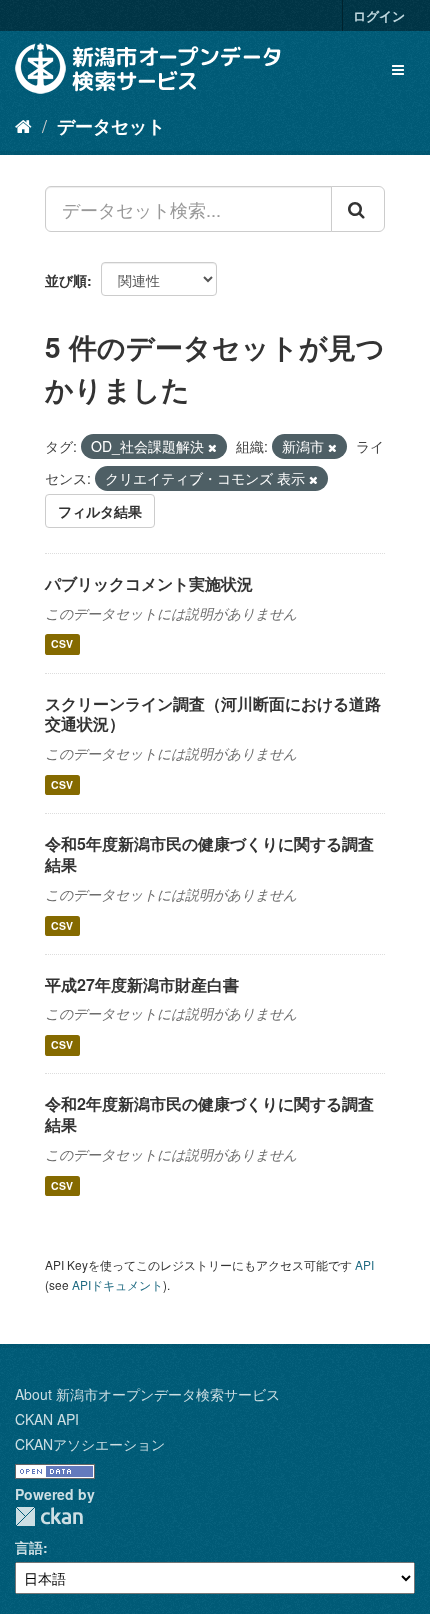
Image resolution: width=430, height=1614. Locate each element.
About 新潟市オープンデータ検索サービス (147, 1394)
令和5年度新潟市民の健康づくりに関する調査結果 (209, 854)
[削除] (212, 447)
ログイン (379, 15)
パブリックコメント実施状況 (149, 583)
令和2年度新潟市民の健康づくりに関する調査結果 (209, 1114)
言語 (29, 1547)
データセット (111, 126)
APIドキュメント (117, 1284)
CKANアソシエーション (90, 1444)
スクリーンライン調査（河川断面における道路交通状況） (213, 714)
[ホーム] (23, 125)
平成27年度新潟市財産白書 (142, 984)
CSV (62, 644)
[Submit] (358, 209)
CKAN (49, 1516)
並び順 (66, 280)
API (364, 1264)
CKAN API (47, 1419)
